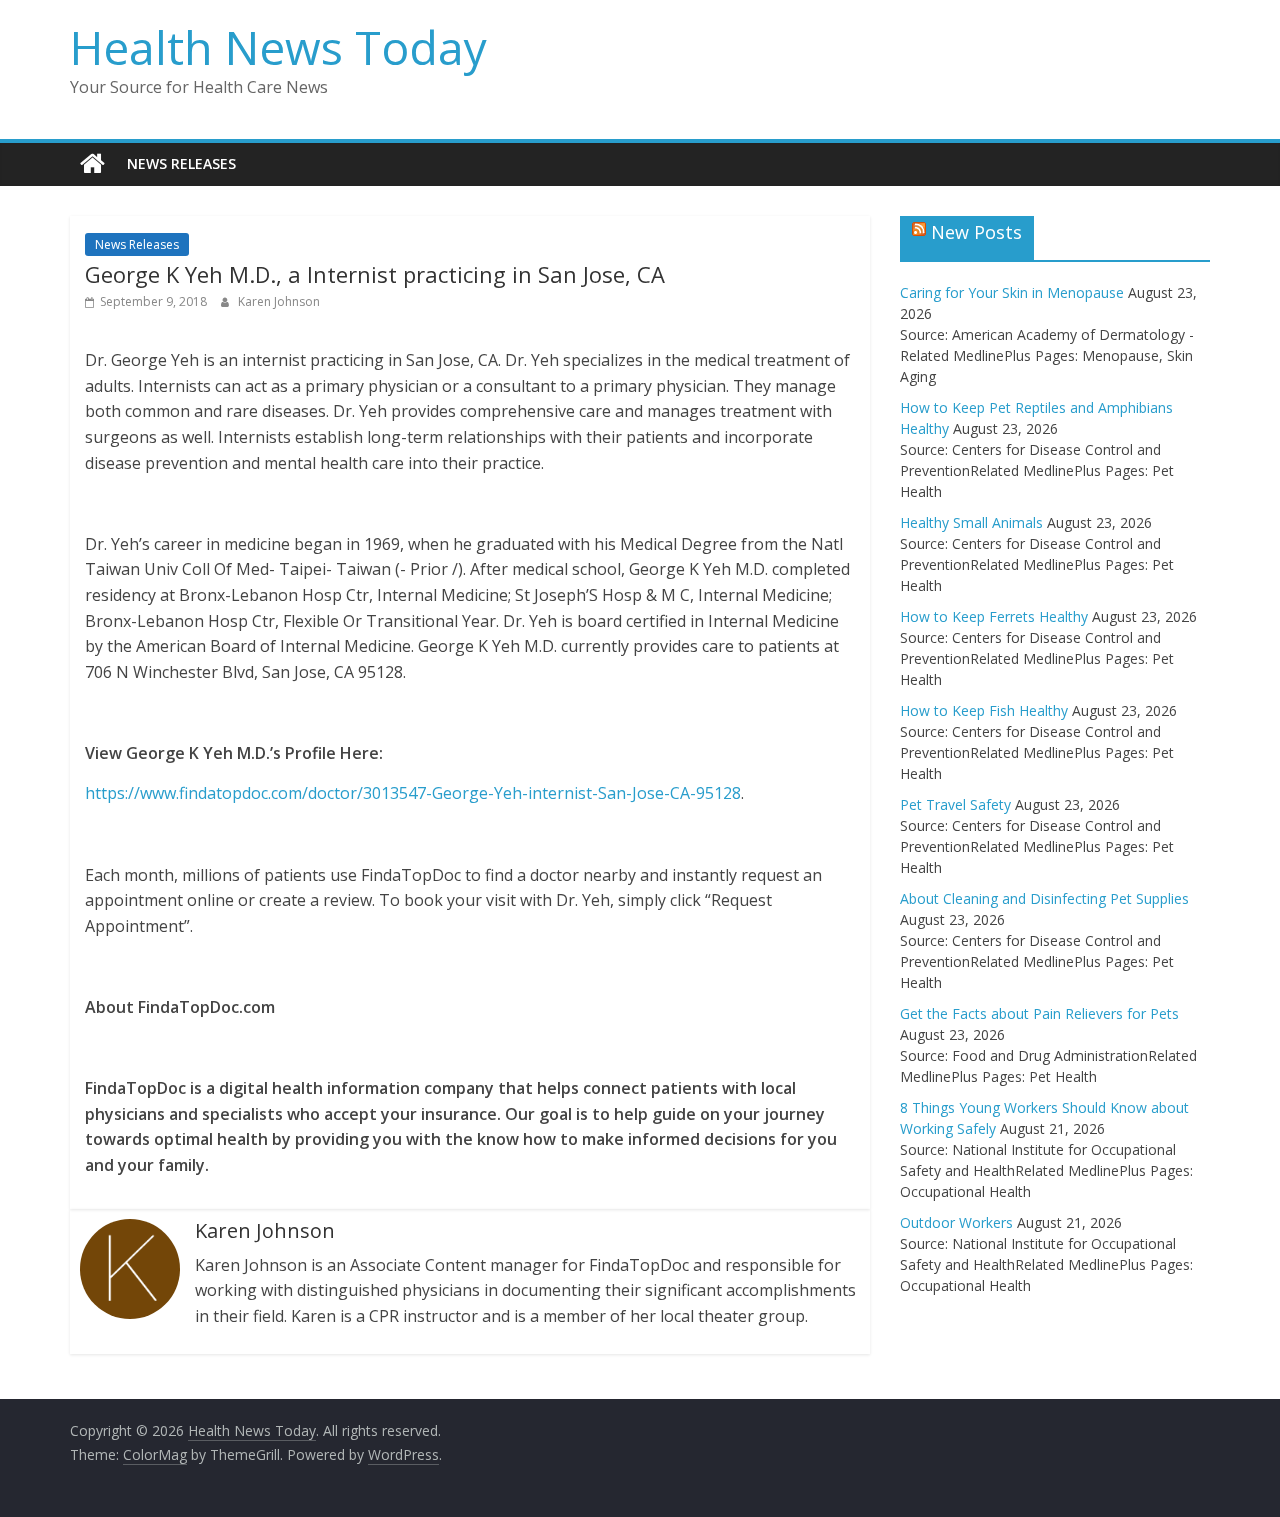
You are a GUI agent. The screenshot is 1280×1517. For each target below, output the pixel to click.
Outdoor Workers (956, 1222)
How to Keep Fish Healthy (984, 710)
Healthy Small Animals (971, 522)
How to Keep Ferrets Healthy (994, 616)
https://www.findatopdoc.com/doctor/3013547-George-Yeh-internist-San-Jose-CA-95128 (413, 793)
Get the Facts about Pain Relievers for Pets (1039, 1013)
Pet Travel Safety (955, 804)
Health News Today (278, 47)
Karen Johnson (279, 301)
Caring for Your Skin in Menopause (1012, 292)
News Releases (181, 163)
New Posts (976, 232)
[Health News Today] (92, 164)
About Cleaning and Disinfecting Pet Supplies (1044, 898)
